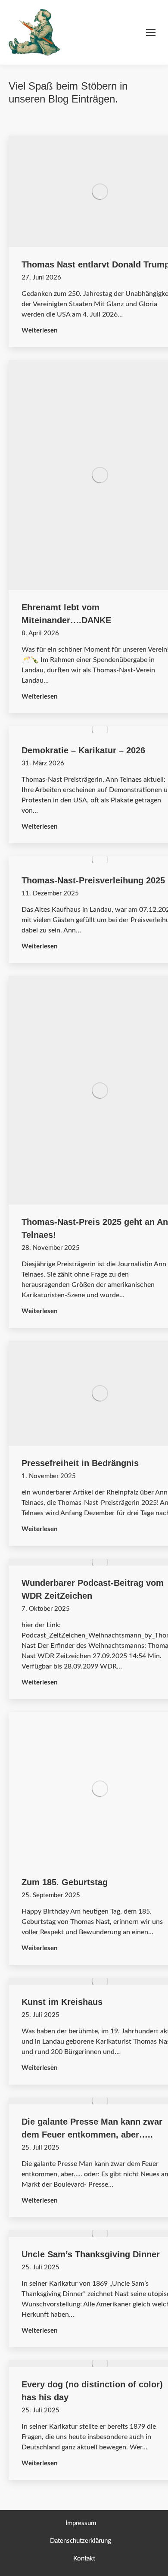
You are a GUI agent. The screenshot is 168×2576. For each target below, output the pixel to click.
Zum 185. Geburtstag (65, 1882)
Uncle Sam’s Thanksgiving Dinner (91, 2254)
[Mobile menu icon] (151, 32)
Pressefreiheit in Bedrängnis (80, 1463)
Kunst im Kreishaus (62, 2002)
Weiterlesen (40, 330)
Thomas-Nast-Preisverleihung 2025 (93, 880)
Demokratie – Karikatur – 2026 (83, 750)
